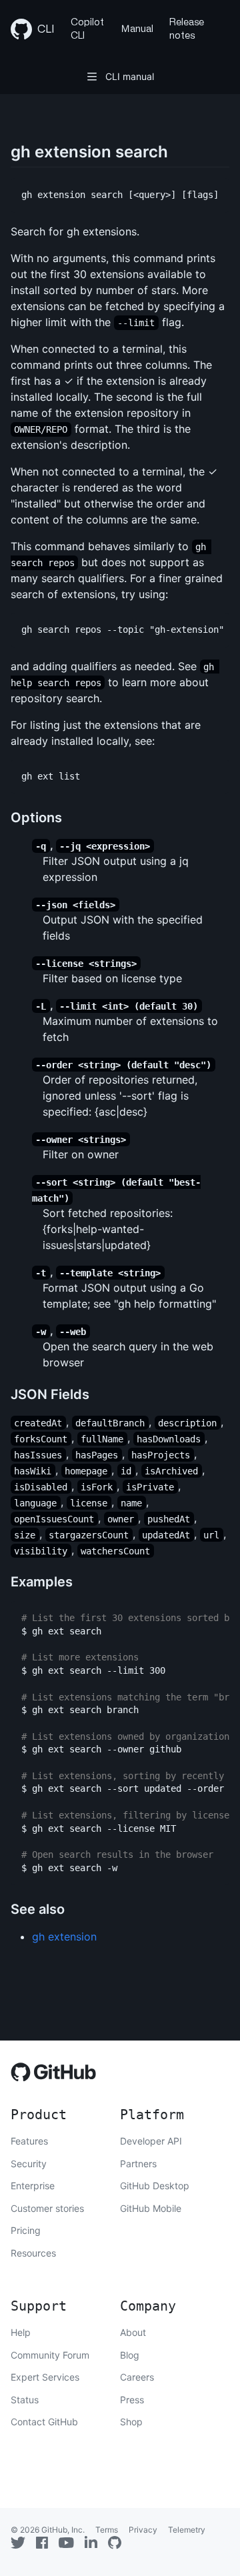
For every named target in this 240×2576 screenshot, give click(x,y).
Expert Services (45, 2377)
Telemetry (187, 2530)
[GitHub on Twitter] (18, 2543)
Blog (130, 2355)
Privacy (143, 2530)
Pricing (26, 2230)
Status (25, 2400)
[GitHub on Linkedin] (91, 2542)
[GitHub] (54, 2076)
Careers (137, 2377)
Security (29, 2164)
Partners (138, 2164)
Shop (131, 2422)
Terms (107, 2530)
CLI (46, 29)
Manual (137, 29)
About (133, 2332)
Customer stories (47, 2208)
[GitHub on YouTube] (66, 2543)
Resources (33, 2253)
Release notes (187, 29)
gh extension (64, 1937)
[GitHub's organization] (115, 2543)
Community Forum (50, 2355)
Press (132, 2400)
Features (29, 2141)
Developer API (151, 2141)
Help (21, 2332)
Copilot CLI (87, 29)
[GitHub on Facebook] (42, 2543)
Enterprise (33, 2186)
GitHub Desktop (155, 2186)
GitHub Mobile (151, 2208)
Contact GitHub (44, 2422)
